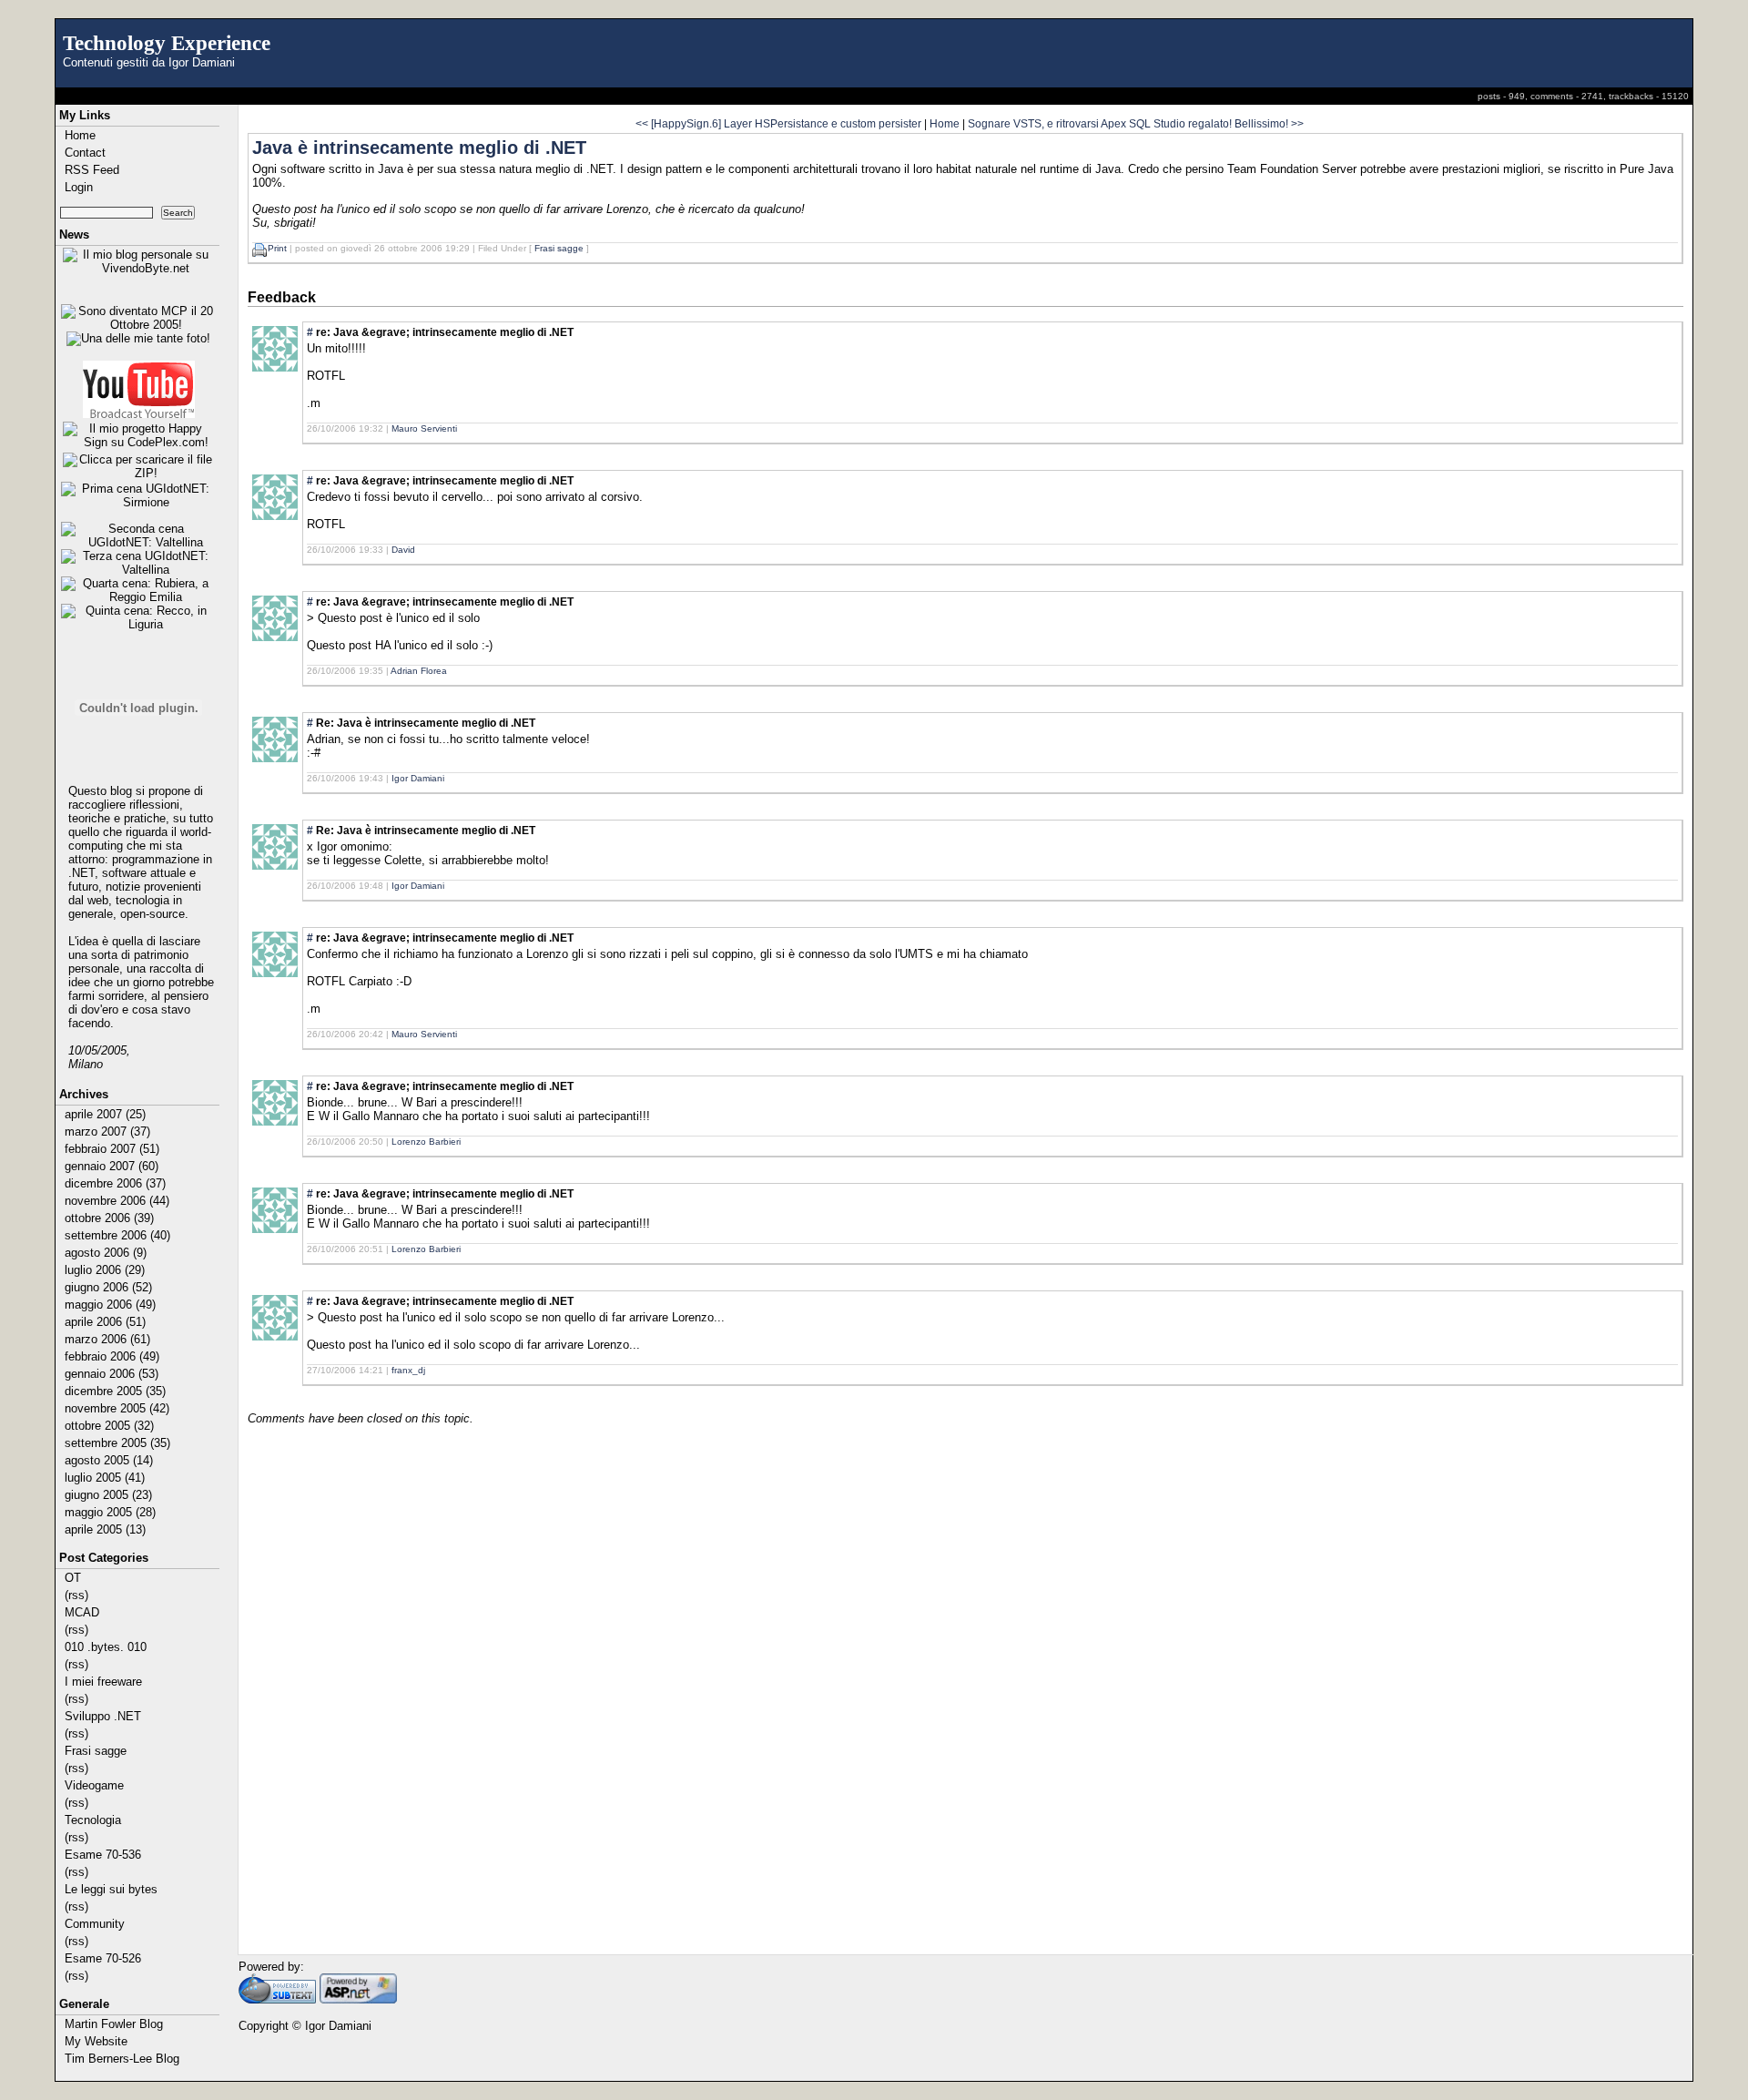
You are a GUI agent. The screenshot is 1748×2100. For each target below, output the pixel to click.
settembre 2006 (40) (117, 1235)
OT (73, 1578)
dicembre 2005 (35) (115, 1391)
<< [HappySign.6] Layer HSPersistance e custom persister (778, 123)
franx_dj (408, 1370)
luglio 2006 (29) (105, 1270)
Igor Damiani (418, 778)
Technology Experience (167, 43)
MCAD (82, 1612)
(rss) (76, 1595)
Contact (85, 153)
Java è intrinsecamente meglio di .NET (419, 148)
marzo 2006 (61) (107, 1339)
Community (95, 1924)
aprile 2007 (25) (105, 1114)
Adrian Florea (419, 671)
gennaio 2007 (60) (112, 1166)
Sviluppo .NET (103, 1716)
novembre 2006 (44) (117, 1201)
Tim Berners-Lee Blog (122, 2059)
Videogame (94, 1785)
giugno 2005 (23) (108, 1495)
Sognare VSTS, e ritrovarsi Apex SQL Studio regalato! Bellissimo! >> (1136, 123)
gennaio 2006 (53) (112, 1374)
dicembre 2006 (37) (115, 1183)
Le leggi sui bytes (111, 1889)
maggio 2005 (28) (110, 1512)
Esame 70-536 (103, 1855)
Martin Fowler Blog (114, 2024)
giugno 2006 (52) (108, 1287)
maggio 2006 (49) (110, 1305)
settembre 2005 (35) (117, 1443)
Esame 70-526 (103, 1958)
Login (79, 187)
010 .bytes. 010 (106, 1647)
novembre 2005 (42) (117, 1408)
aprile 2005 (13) (105, 1529)
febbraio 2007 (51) (112, 1149)
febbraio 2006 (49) (112, 1356)
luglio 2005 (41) (105, 1478)
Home (80, 135)
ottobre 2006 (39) (109, 1218)
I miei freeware (103, 1682)
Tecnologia (93, 1820)
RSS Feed (92, 170)
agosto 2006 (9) (106, 1253)
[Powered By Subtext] (277, 1999)
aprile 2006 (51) (105, 1322)
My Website (96, 2041)
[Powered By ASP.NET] (358, 1999)
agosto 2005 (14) (109, 1460)
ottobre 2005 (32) (109, 1426)
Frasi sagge (96, 1751)
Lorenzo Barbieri (426, 1142)
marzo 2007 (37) (107, 1132)
